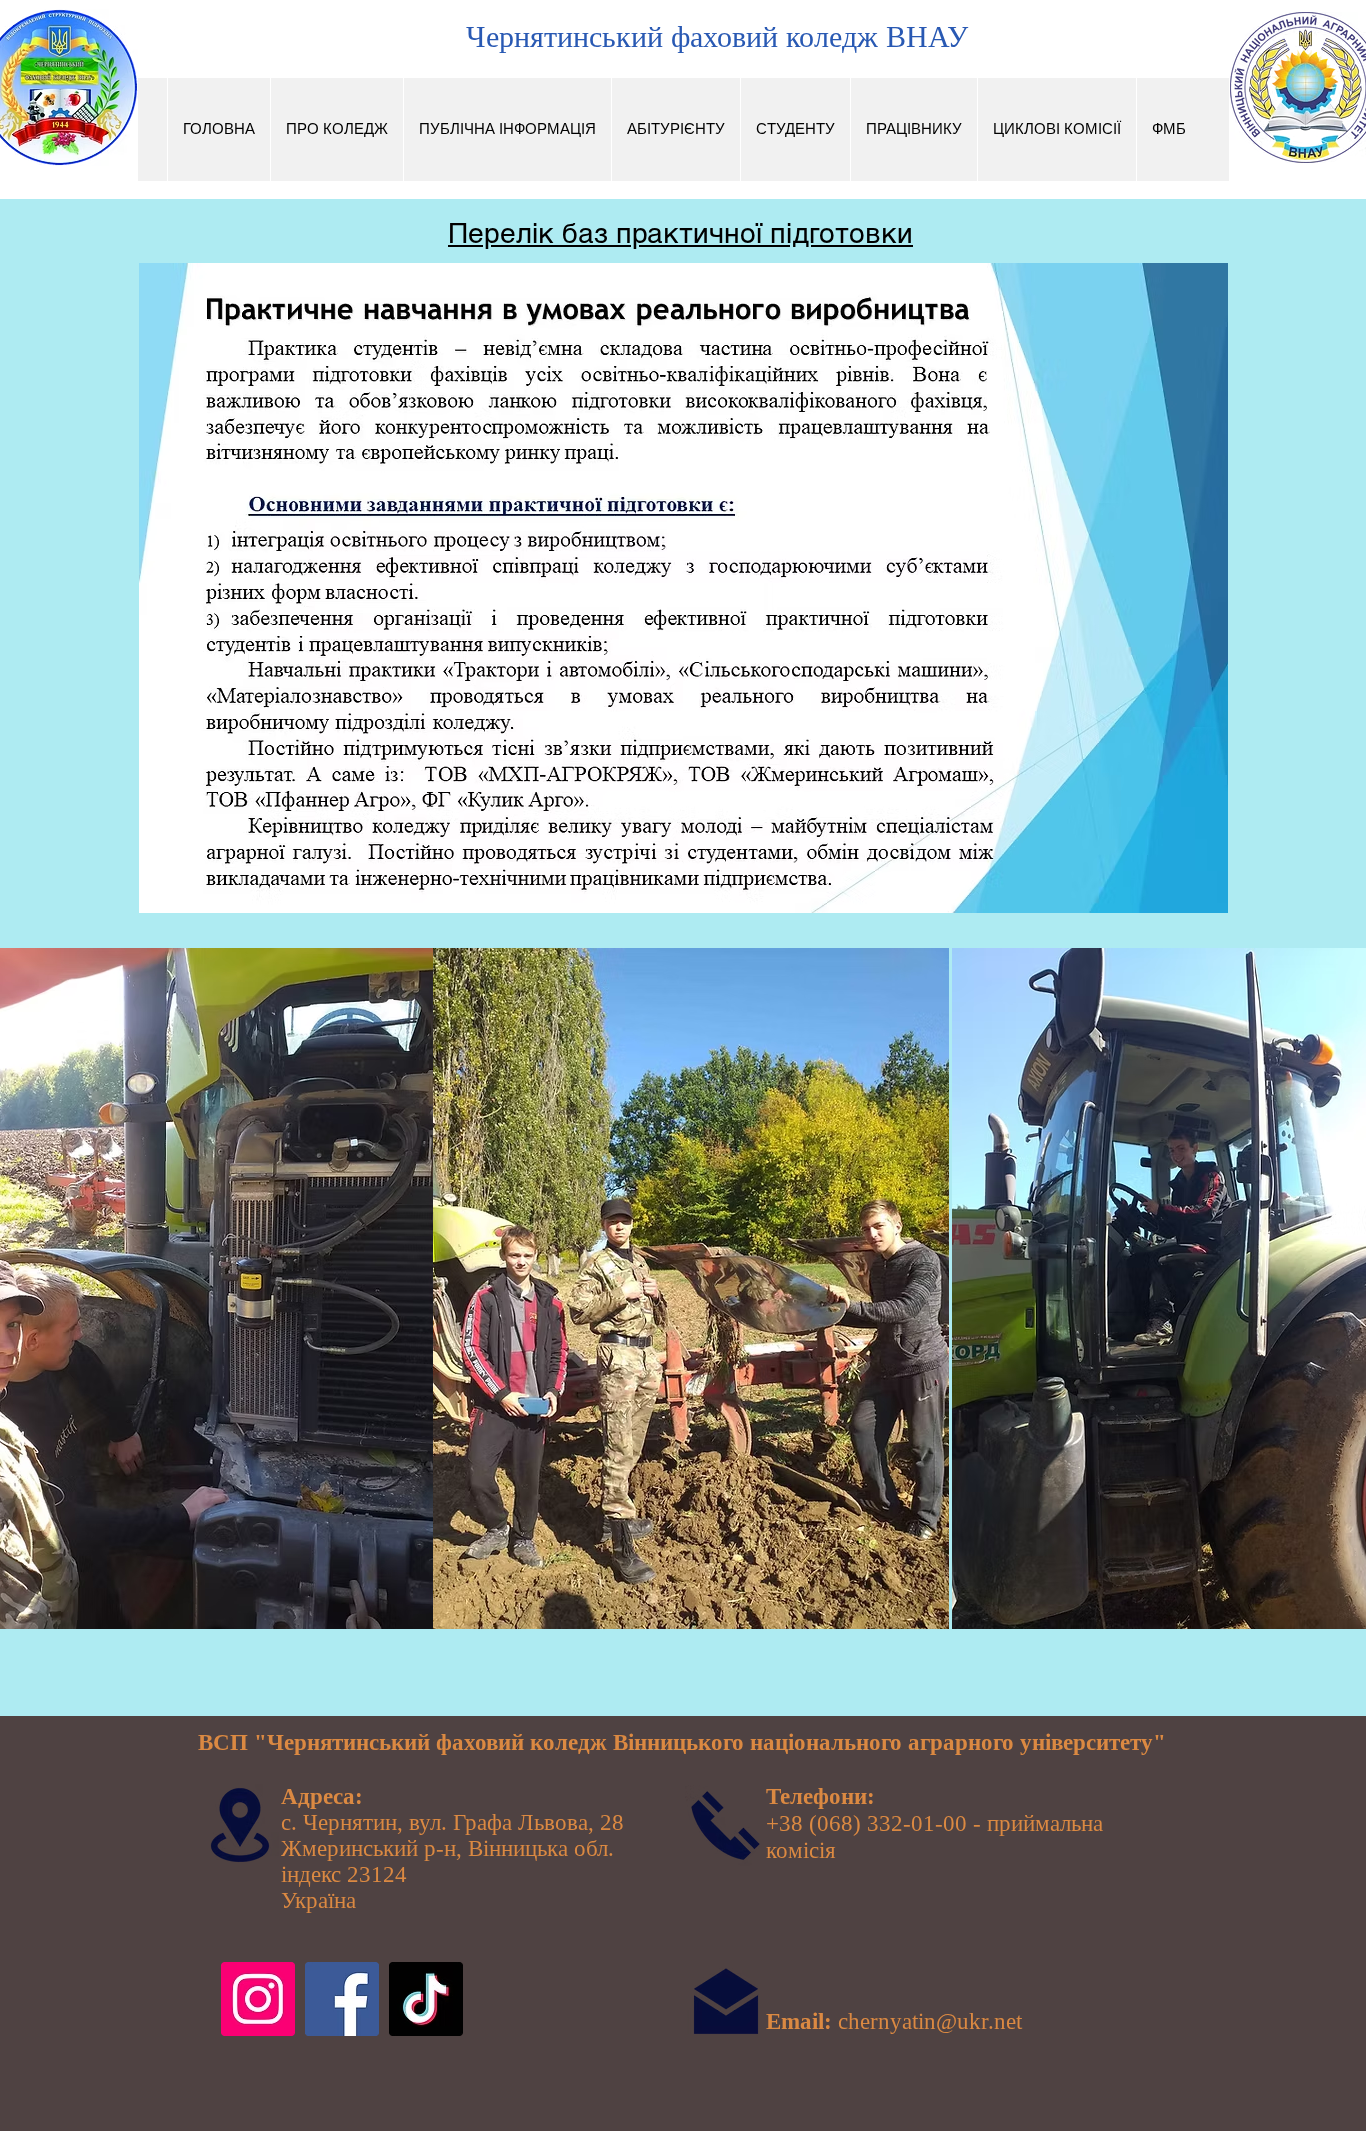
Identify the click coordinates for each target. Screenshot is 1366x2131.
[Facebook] (342, 1999)
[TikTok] (426, 1999)
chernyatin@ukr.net (930, 2021)
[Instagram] (258, 1999)
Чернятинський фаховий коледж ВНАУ (717, 36)
